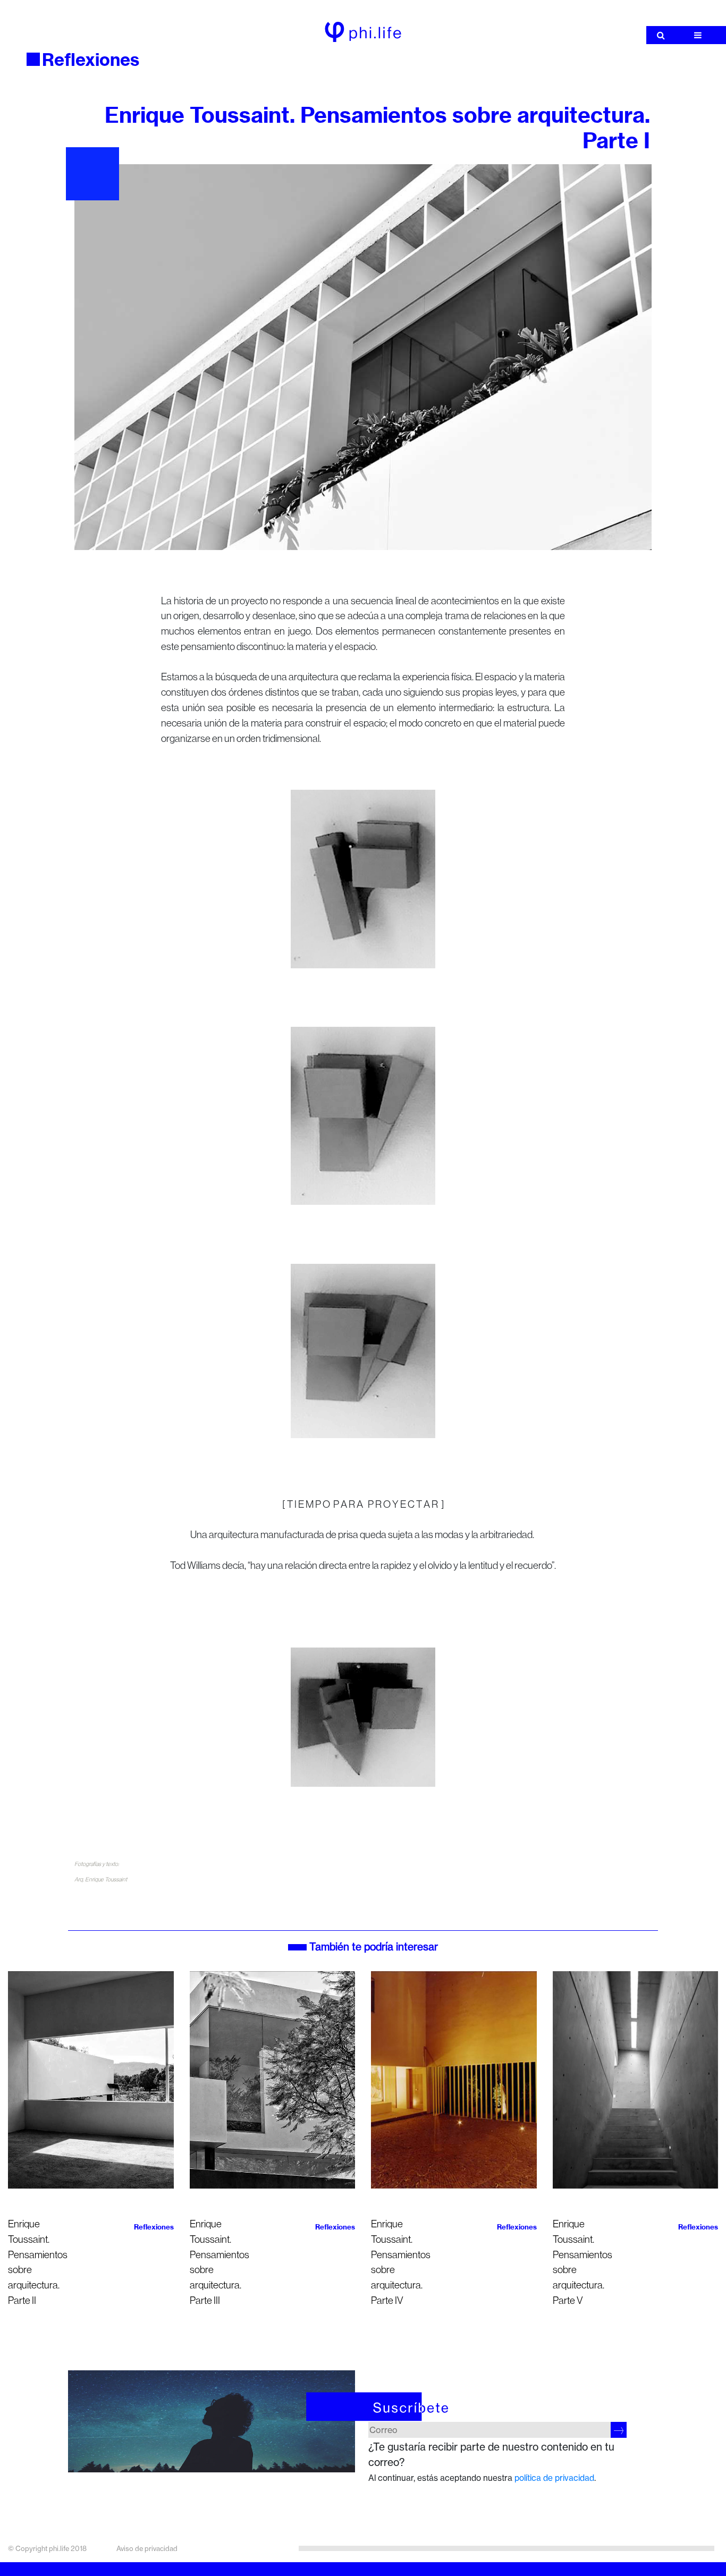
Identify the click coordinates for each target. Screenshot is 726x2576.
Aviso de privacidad (147, 2548)
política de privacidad (554, 2478)
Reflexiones (91, 60)
